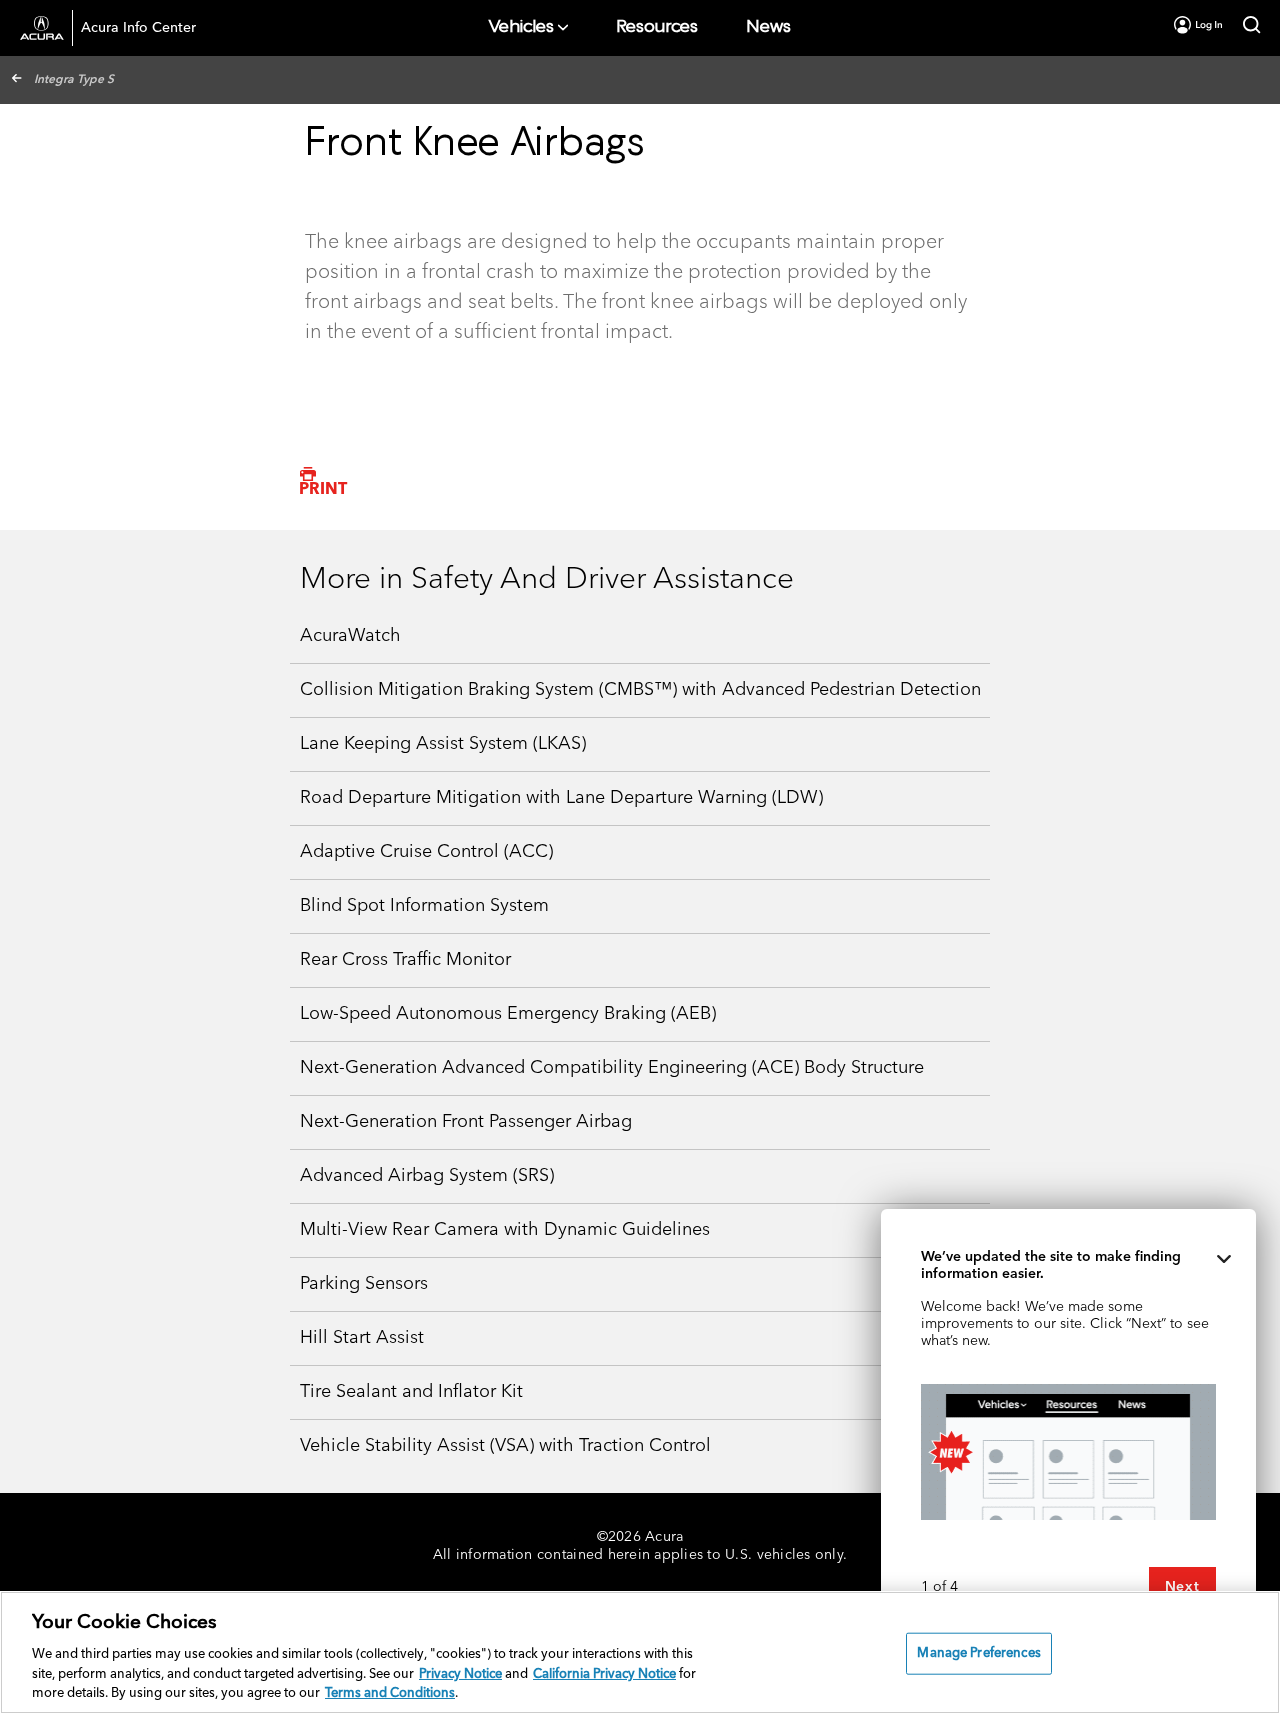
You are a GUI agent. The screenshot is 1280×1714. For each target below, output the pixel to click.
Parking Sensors (364, 1284)
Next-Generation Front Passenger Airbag (466, 1122)
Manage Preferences (978, 1653)
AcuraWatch (350, 636)
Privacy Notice (460, 1674)
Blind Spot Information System (424, 906)
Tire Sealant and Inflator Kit (411, 1392)
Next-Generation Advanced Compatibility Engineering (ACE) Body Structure (612, 1068)
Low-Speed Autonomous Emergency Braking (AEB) (508, 1014)
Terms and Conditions (390, 1693)
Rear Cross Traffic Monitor (405, 960)
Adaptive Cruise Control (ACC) (426, 852)
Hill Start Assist (362, 1338)
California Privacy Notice (604, 1674)
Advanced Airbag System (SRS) (427, 1176)
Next (1182, 1587)
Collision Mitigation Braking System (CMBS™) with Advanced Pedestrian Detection (640, 690)
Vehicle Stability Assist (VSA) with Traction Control (505, 1446)
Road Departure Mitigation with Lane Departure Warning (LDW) (561, 798)
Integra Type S (74, 80)
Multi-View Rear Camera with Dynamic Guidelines (505, 1230)
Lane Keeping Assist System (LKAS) (443, 744)
